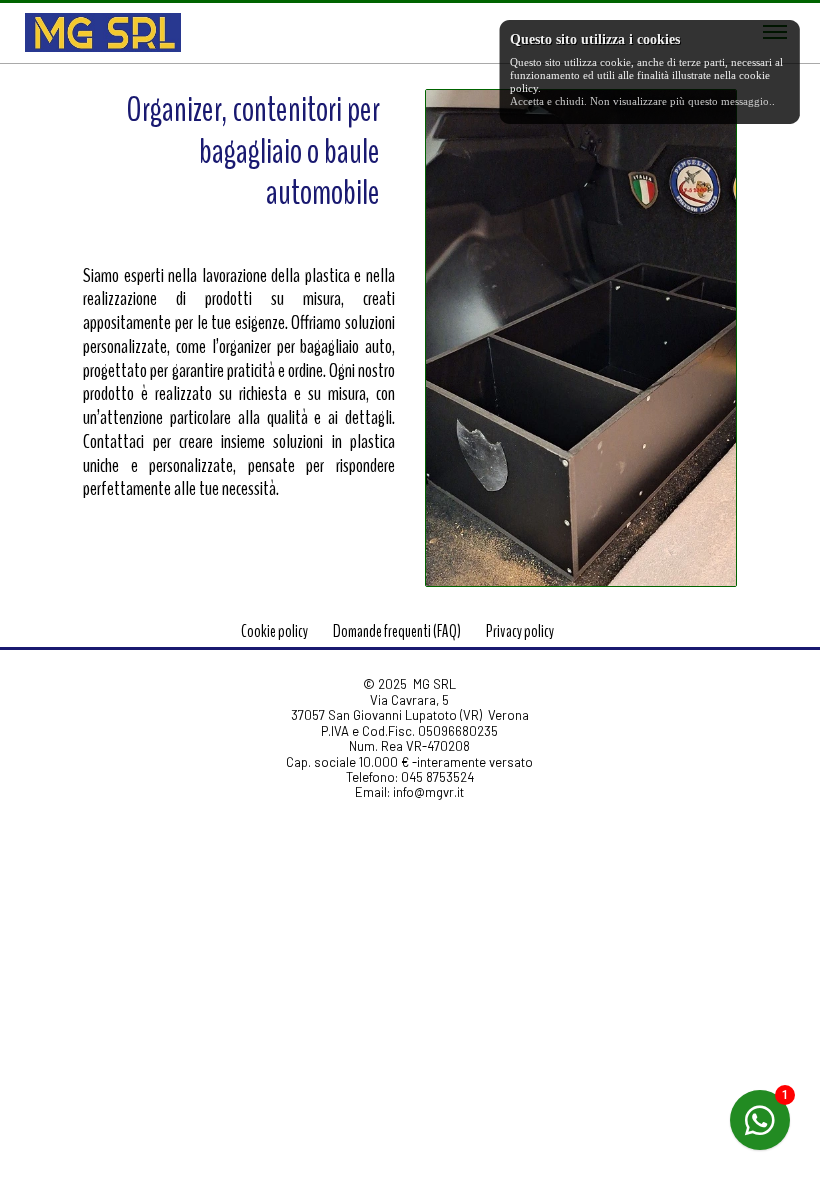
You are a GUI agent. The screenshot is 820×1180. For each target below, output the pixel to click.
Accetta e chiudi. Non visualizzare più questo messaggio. (641, 101)
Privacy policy (520, 631)
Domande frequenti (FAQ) (397, 631)
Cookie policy (274, 631)
